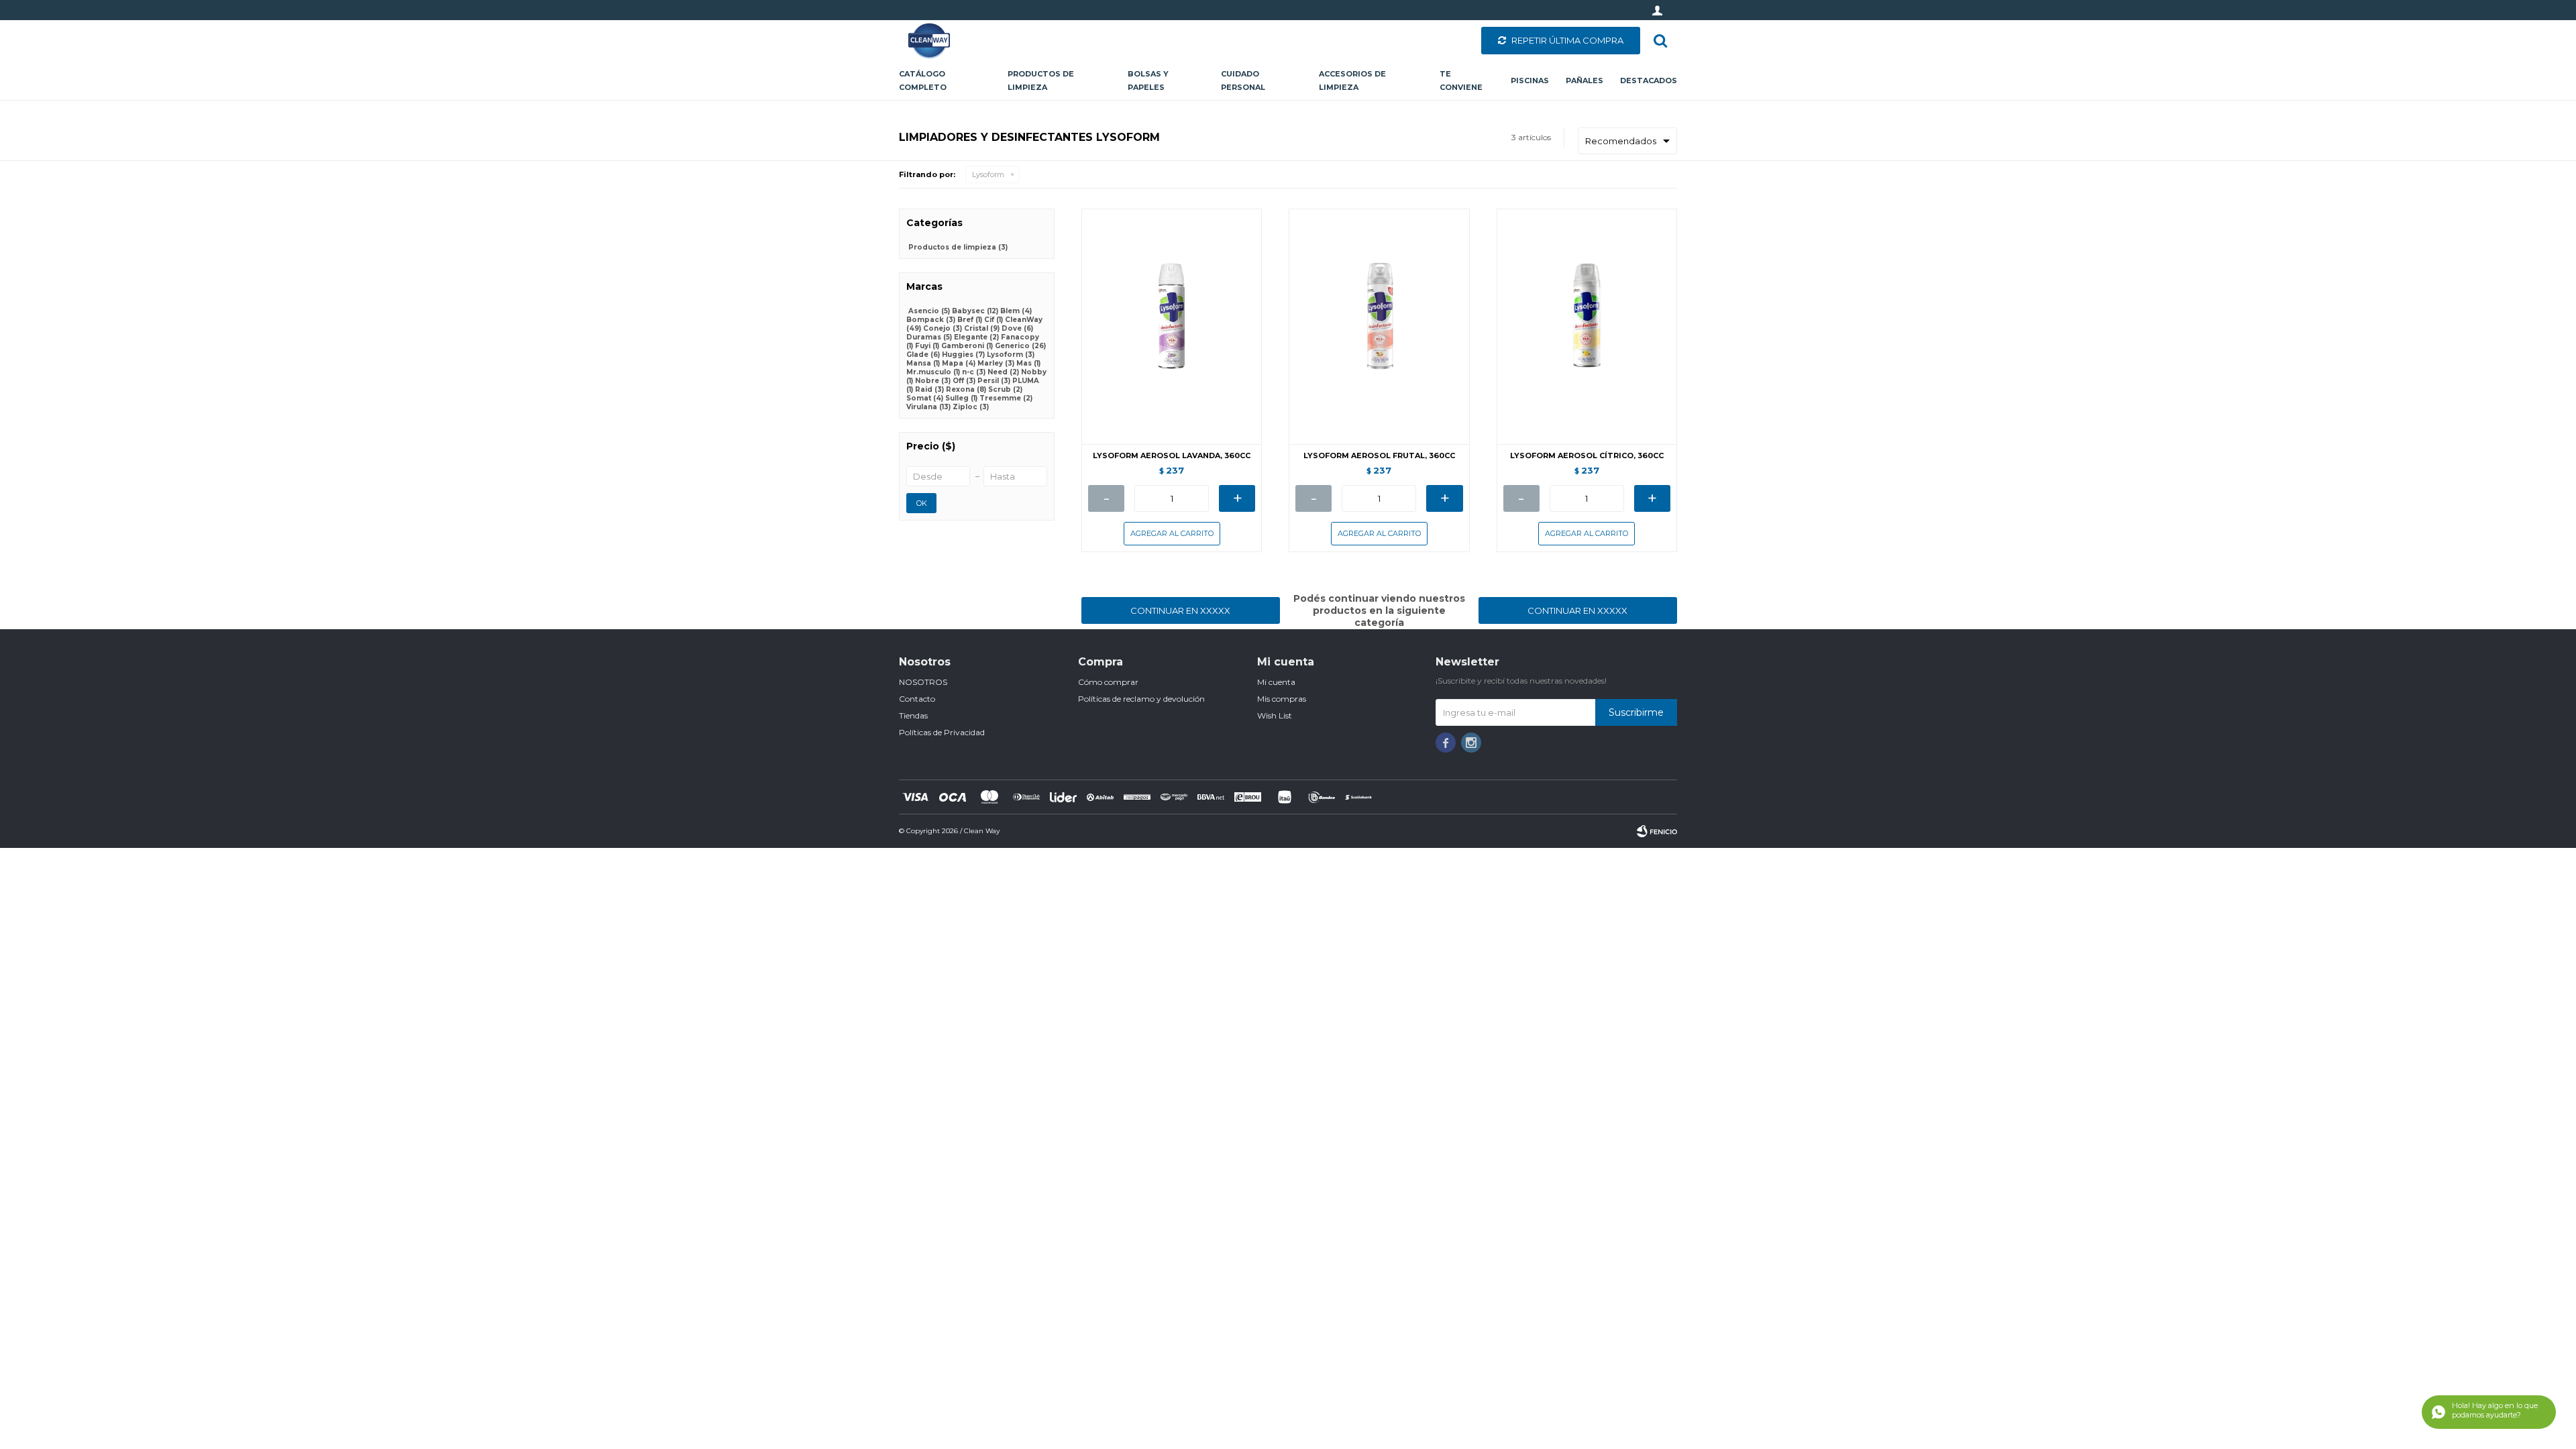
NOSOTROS (923, 682)
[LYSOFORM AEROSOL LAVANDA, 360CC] (1172, 326)
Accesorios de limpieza (1352, 80)
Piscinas (1530, 80)
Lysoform (988, 174)
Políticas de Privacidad (942, 732)
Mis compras (1282, 699)
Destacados (1649, 80)
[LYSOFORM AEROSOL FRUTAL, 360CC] (1379, 326)
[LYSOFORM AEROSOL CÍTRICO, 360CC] (1587, 326)
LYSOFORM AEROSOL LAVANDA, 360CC (1172, 456)
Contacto (917, 699)
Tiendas (913, 715)
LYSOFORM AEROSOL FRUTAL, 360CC (1379, 456)
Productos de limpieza (1041, 80)
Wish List (1275, 715)
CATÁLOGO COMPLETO (923, 80)
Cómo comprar (1108, 682)
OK (922, 503)
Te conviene (1461, 80)
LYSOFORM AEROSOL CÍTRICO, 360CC (1587, 456)
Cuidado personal (1243, 80)
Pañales (1585, 80)
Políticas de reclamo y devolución (1141, 699)
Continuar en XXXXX (1180, 610)
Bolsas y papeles (1148, 80)
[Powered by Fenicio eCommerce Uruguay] (1657, 831)
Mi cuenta (1276, 682)
